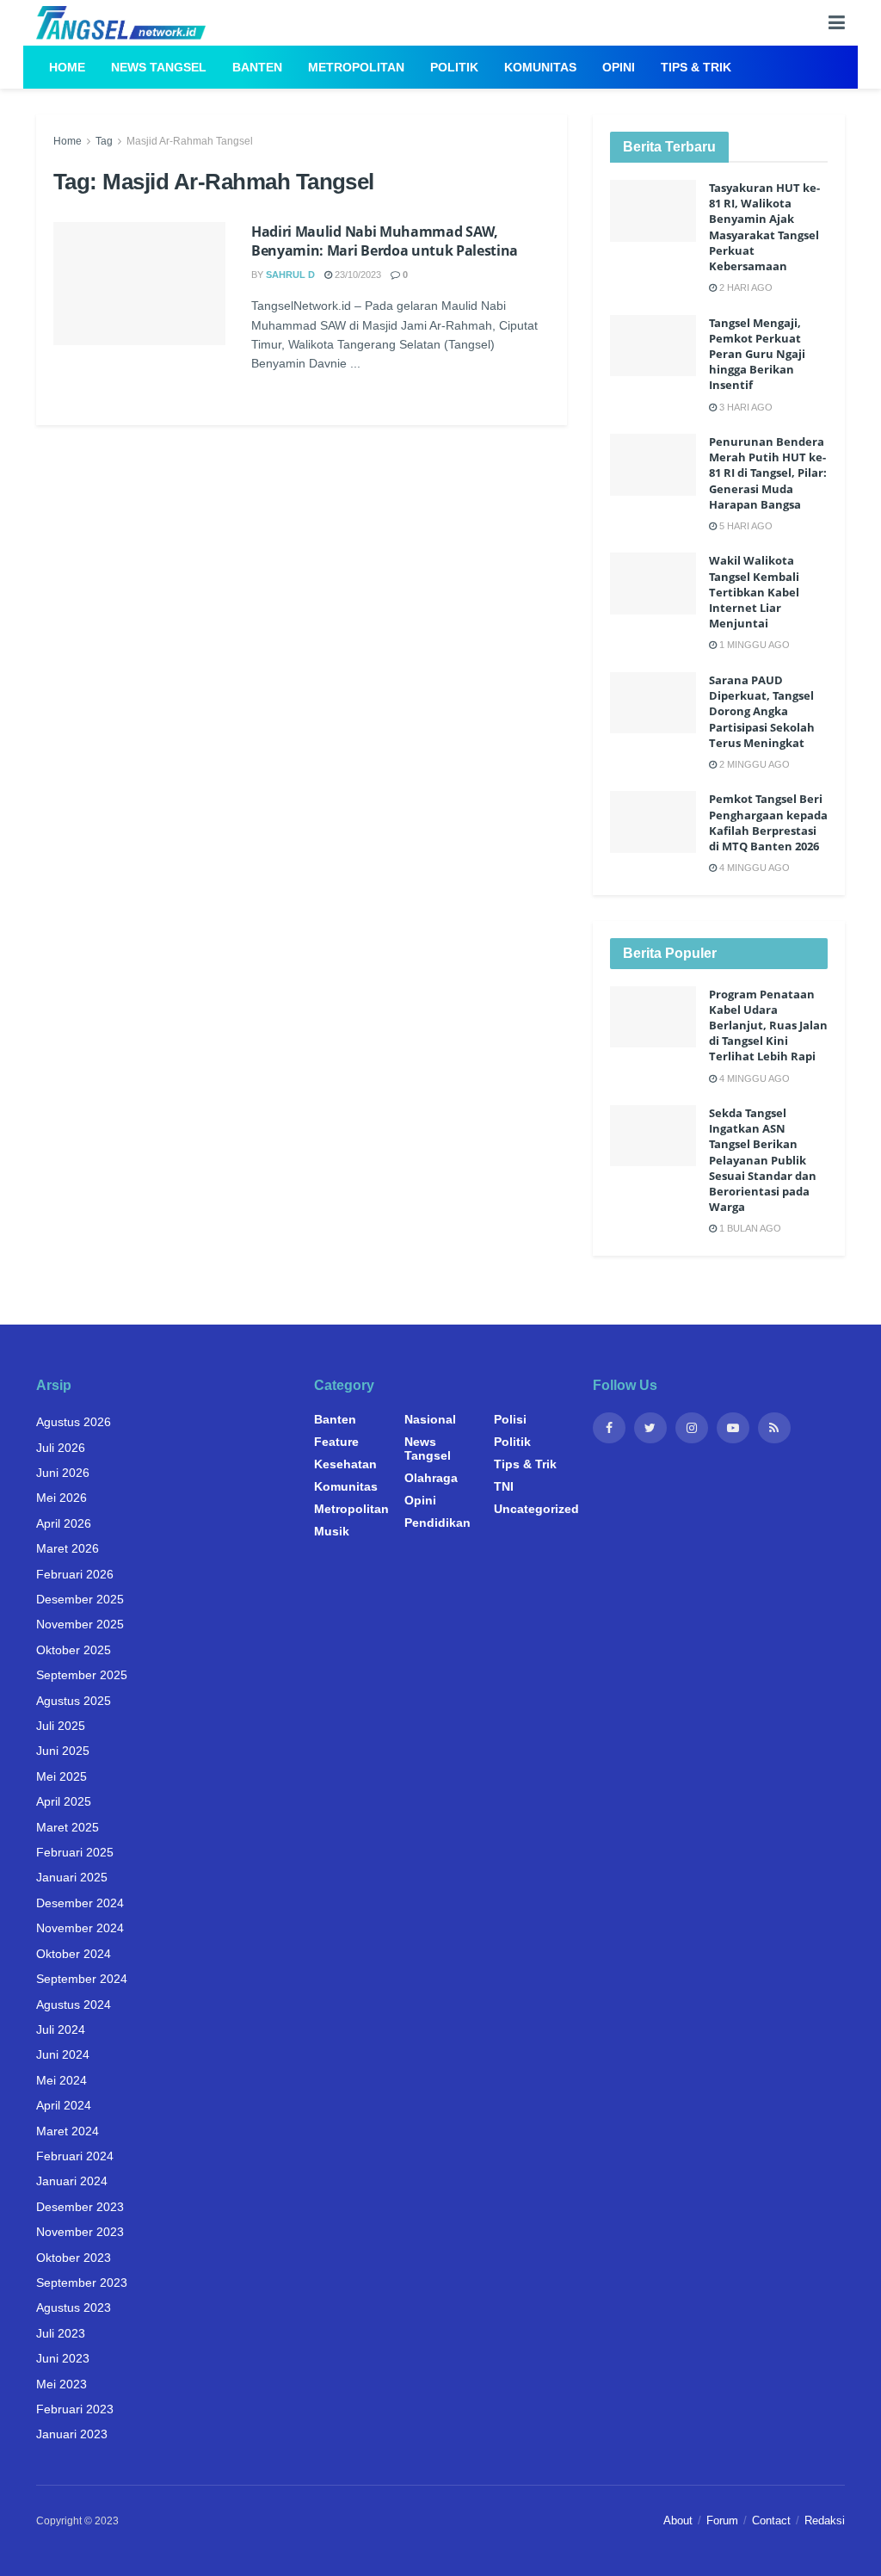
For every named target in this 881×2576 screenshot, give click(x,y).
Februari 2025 (75, 1852)
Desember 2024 (80, 1903)
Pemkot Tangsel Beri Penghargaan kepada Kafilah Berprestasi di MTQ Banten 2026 (768, 822)
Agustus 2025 (74, 1701)
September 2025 (82, 1675)
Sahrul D (290, 275)
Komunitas (540, 67)
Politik (454, 67)
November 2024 (80, 1928)
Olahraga (431, 1478)
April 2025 (64, 1801)
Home (67, 67)
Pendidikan (437, 1523)
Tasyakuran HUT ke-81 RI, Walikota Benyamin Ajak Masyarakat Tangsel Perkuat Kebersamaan (764, 227)
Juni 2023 (63, 2358)
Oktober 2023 (74, 2258)
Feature (336, 1442)
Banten (257, 67)
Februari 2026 (75, 1574)
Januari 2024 (72, 2181)
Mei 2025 (62, 1776)
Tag (104, 141)
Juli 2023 (61, 2333)
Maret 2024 (68, 2131)
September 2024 (82, 1979)
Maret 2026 (68, 1548)
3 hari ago (745, 407)
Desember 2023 (80, 2207)
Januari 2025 (72, 1877)
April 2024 (64, 2105)
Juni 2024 (63, 2054)
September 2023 (82, 2283)
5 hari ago (745, 526)
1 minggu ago (753, 645)
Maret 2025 (68, 1827)
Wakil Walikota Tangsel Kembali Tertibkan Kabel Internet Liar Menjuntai (754, 592)
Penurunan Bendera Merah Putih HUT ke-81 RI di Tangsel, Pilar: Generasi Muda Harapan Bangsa (768, 473)
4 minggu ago (753, 868)
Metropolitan (356, 67)
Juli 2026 (61, 1448)
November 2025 (80, 1624)
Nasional (430, 1419)
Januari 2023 (72, 2434)
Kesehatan (345, 1464)
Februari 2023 (75, 2409)
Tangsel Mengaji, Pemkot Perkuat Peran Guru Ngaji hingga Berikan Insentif (757, 354)
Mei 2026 (62, 1498)
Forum (722, 2520)
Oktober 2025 (74, 1650)
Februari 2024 (75, 2156)
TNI (504, 1486)
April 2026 (64, 1523)
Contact (771, 2520)
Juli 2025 (61, 1726)
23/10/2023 (357, 275)
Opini (619, 67)
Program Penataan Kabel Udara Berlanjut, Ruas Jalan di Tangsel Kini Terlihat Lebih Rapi (768, 1025)
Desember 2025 (80, 1599)
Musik (332, 1531)
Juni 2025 (63, 1751)
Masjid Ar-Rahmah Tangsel (190, 141)
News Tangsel (159, 67)
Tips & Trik (696, 67)
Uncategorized (536, 1509)
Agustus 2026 (74, 1422)
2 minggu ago (753, 764)
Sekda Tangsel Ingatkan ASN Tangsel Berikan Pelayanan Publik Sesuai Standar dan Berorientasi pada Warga (763, 1160)
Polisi (510, 1419)
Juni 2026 (63, 1473)
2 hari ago (745, 287)
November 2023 (80, 2232)
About (678, 2520)
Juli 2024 (61, 2029)
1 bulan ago (749, 1228)
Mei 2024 (62, 2080)
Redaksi (825, 2520)
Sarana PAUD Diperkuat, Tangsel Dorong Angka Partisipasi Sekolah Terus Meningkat (762, 711)
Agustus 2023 (74, 2307)
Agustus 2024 (74, 2005)
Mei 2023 (62, 2384)
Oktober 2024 (74, 1954)
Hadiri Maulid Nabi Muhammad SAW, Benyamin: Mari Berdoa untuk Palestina (385, 241)
